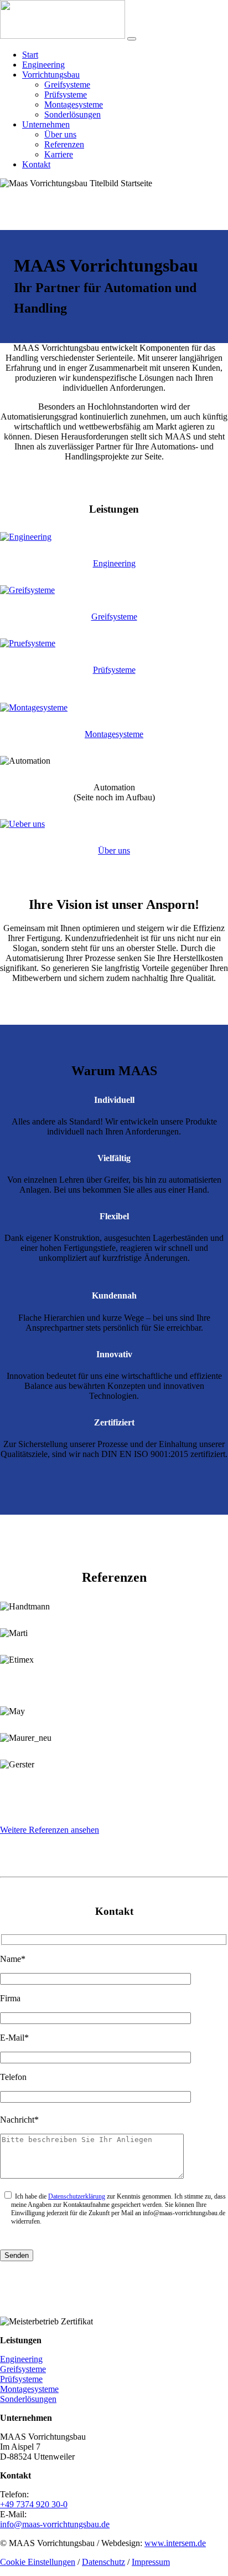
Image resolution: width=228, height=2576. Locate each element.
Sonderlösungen (72, 114)
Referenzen (64, 144)
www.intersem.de (175, 2543)
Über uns (60, 134)
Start (30, 55)
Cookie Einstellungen (38, 2562)
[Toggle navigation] (132, 39)
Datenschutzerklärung (77, 2196)
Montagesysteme (74, 104)
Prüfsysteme (66, 94)
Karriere (59, 154)
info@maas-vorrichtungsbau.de (55, 2524)
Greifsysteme (67, 85)
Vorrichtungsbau (51, 75)
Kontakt (36, 164)
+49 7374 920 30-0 (34, 2504)
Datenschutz (103, 2562)
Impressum (151, 2562)
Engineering (43, 65)
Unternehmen (46, 124)
